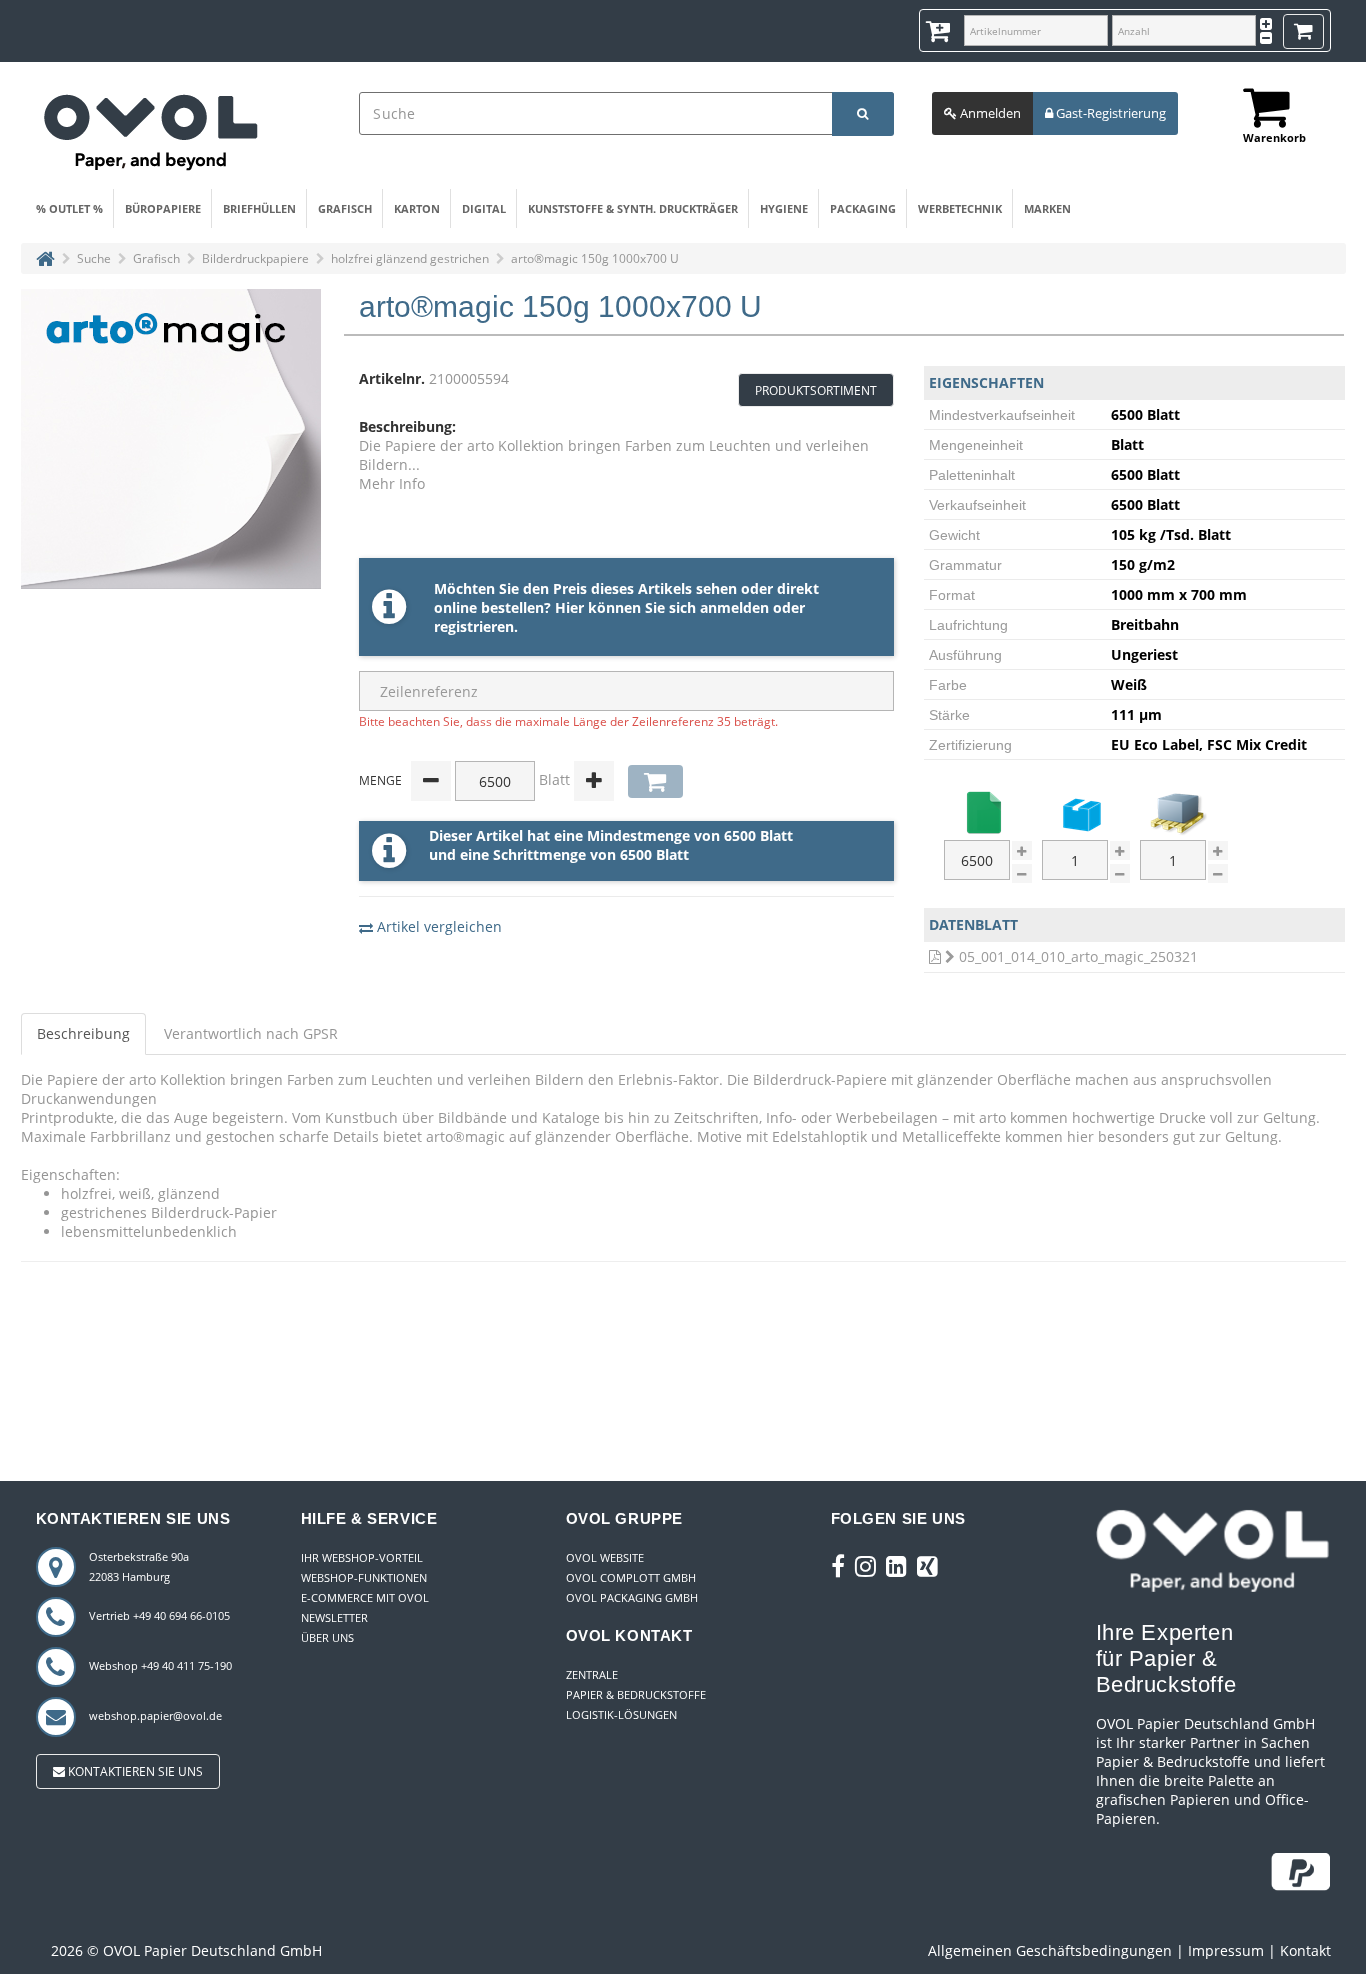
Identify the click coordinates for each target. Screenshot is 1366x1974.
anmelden (734, 607)
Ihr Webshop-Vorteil (362, 1557)
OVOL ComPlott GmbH (631, 1577)
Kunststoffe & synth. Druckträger (633, 208)
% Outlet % (69, 208)
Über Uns (327, 1637)
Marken (1047, 208)
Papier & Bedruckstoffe (636, 1694)
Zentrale (592, 1674)
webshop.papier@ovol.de (155, 1715)
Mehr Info (392, 483)
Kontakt (1305, 1950)
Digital (484, 208)
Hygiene (784, 208)
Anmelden (989, 113)
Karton (417, 208)
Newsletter (334, 1617)
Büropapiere (163, 208)
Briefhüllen (259, 208)
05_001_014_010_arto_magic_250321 (1078, 956)
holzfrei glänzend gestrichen (410, 258)
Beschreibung (83, 1033)
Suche (94, 258)
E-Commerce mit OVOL (365, 1597)
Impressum (1226, 1950)
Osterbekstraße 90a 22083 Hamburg (139, 1566)
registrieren (474, 626)
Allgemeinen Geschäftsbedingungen (1050, 1950)
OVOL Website (605, 1557)
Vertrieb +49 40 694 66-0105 (159, 1615)
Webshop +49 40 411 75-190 (160, 1665)
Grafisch (345, 208)
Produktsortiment (816, 390)
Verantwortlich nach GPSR (251, 1033)
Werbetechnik (960, 208)
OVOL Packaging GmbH (632, 1597)
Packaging (863, 208)
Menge (380, 780)
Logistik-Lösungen (621, 1714)
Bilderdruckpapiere (255, 258)
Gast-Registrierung (1109, 113)
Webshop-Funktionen (364, 1577)
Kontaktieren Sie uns (134, 1771)
